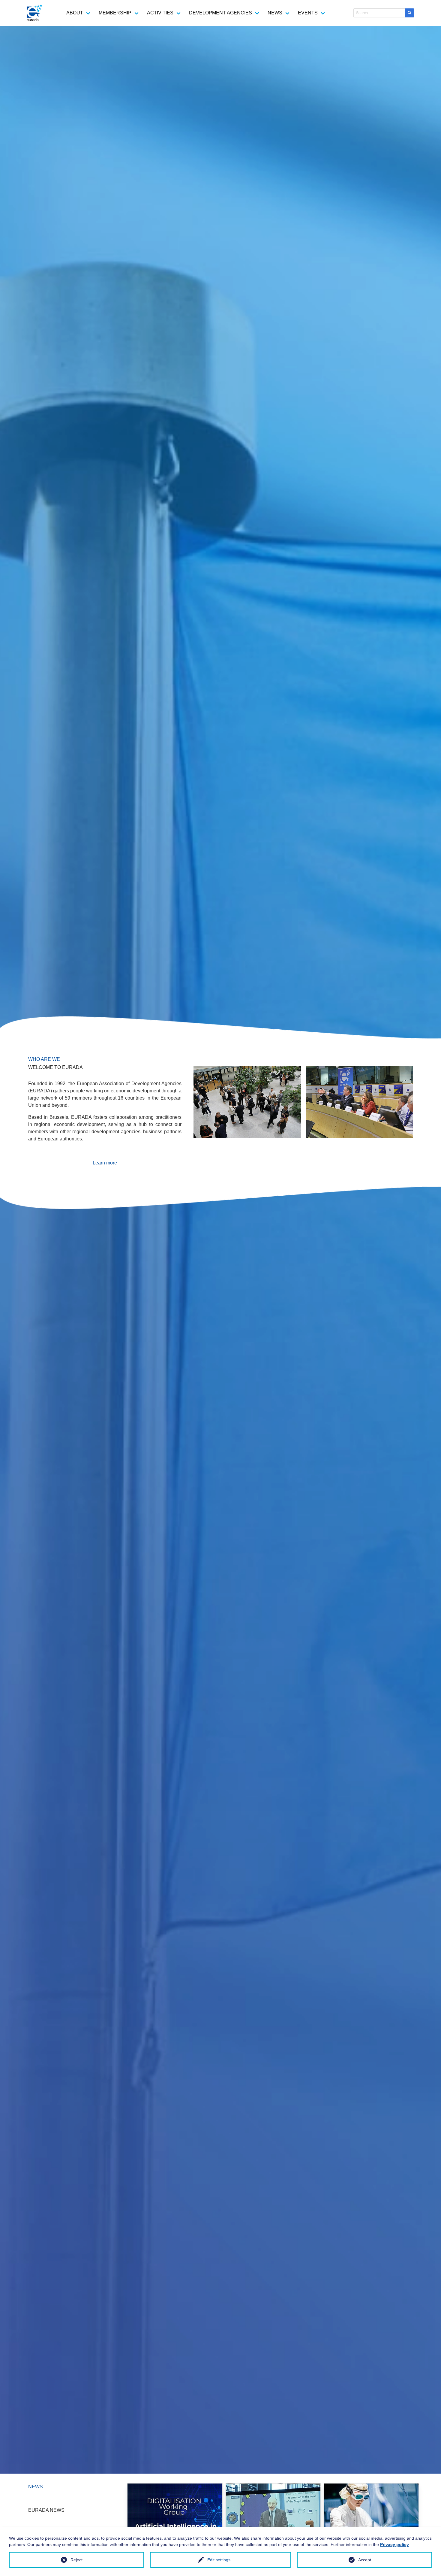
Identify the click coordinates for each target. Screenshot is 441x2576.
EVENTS (308, 13)
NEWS (275, 13)
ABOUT (75, 13)
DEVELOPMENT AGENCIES (220, 13)
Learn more (105, 1163)
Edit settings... (221, 2560)
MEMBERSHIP (115, 13)
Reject (76, 2560)
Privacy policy (394, 2544)
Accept (365, 2560)
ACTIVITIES (160, 13)
